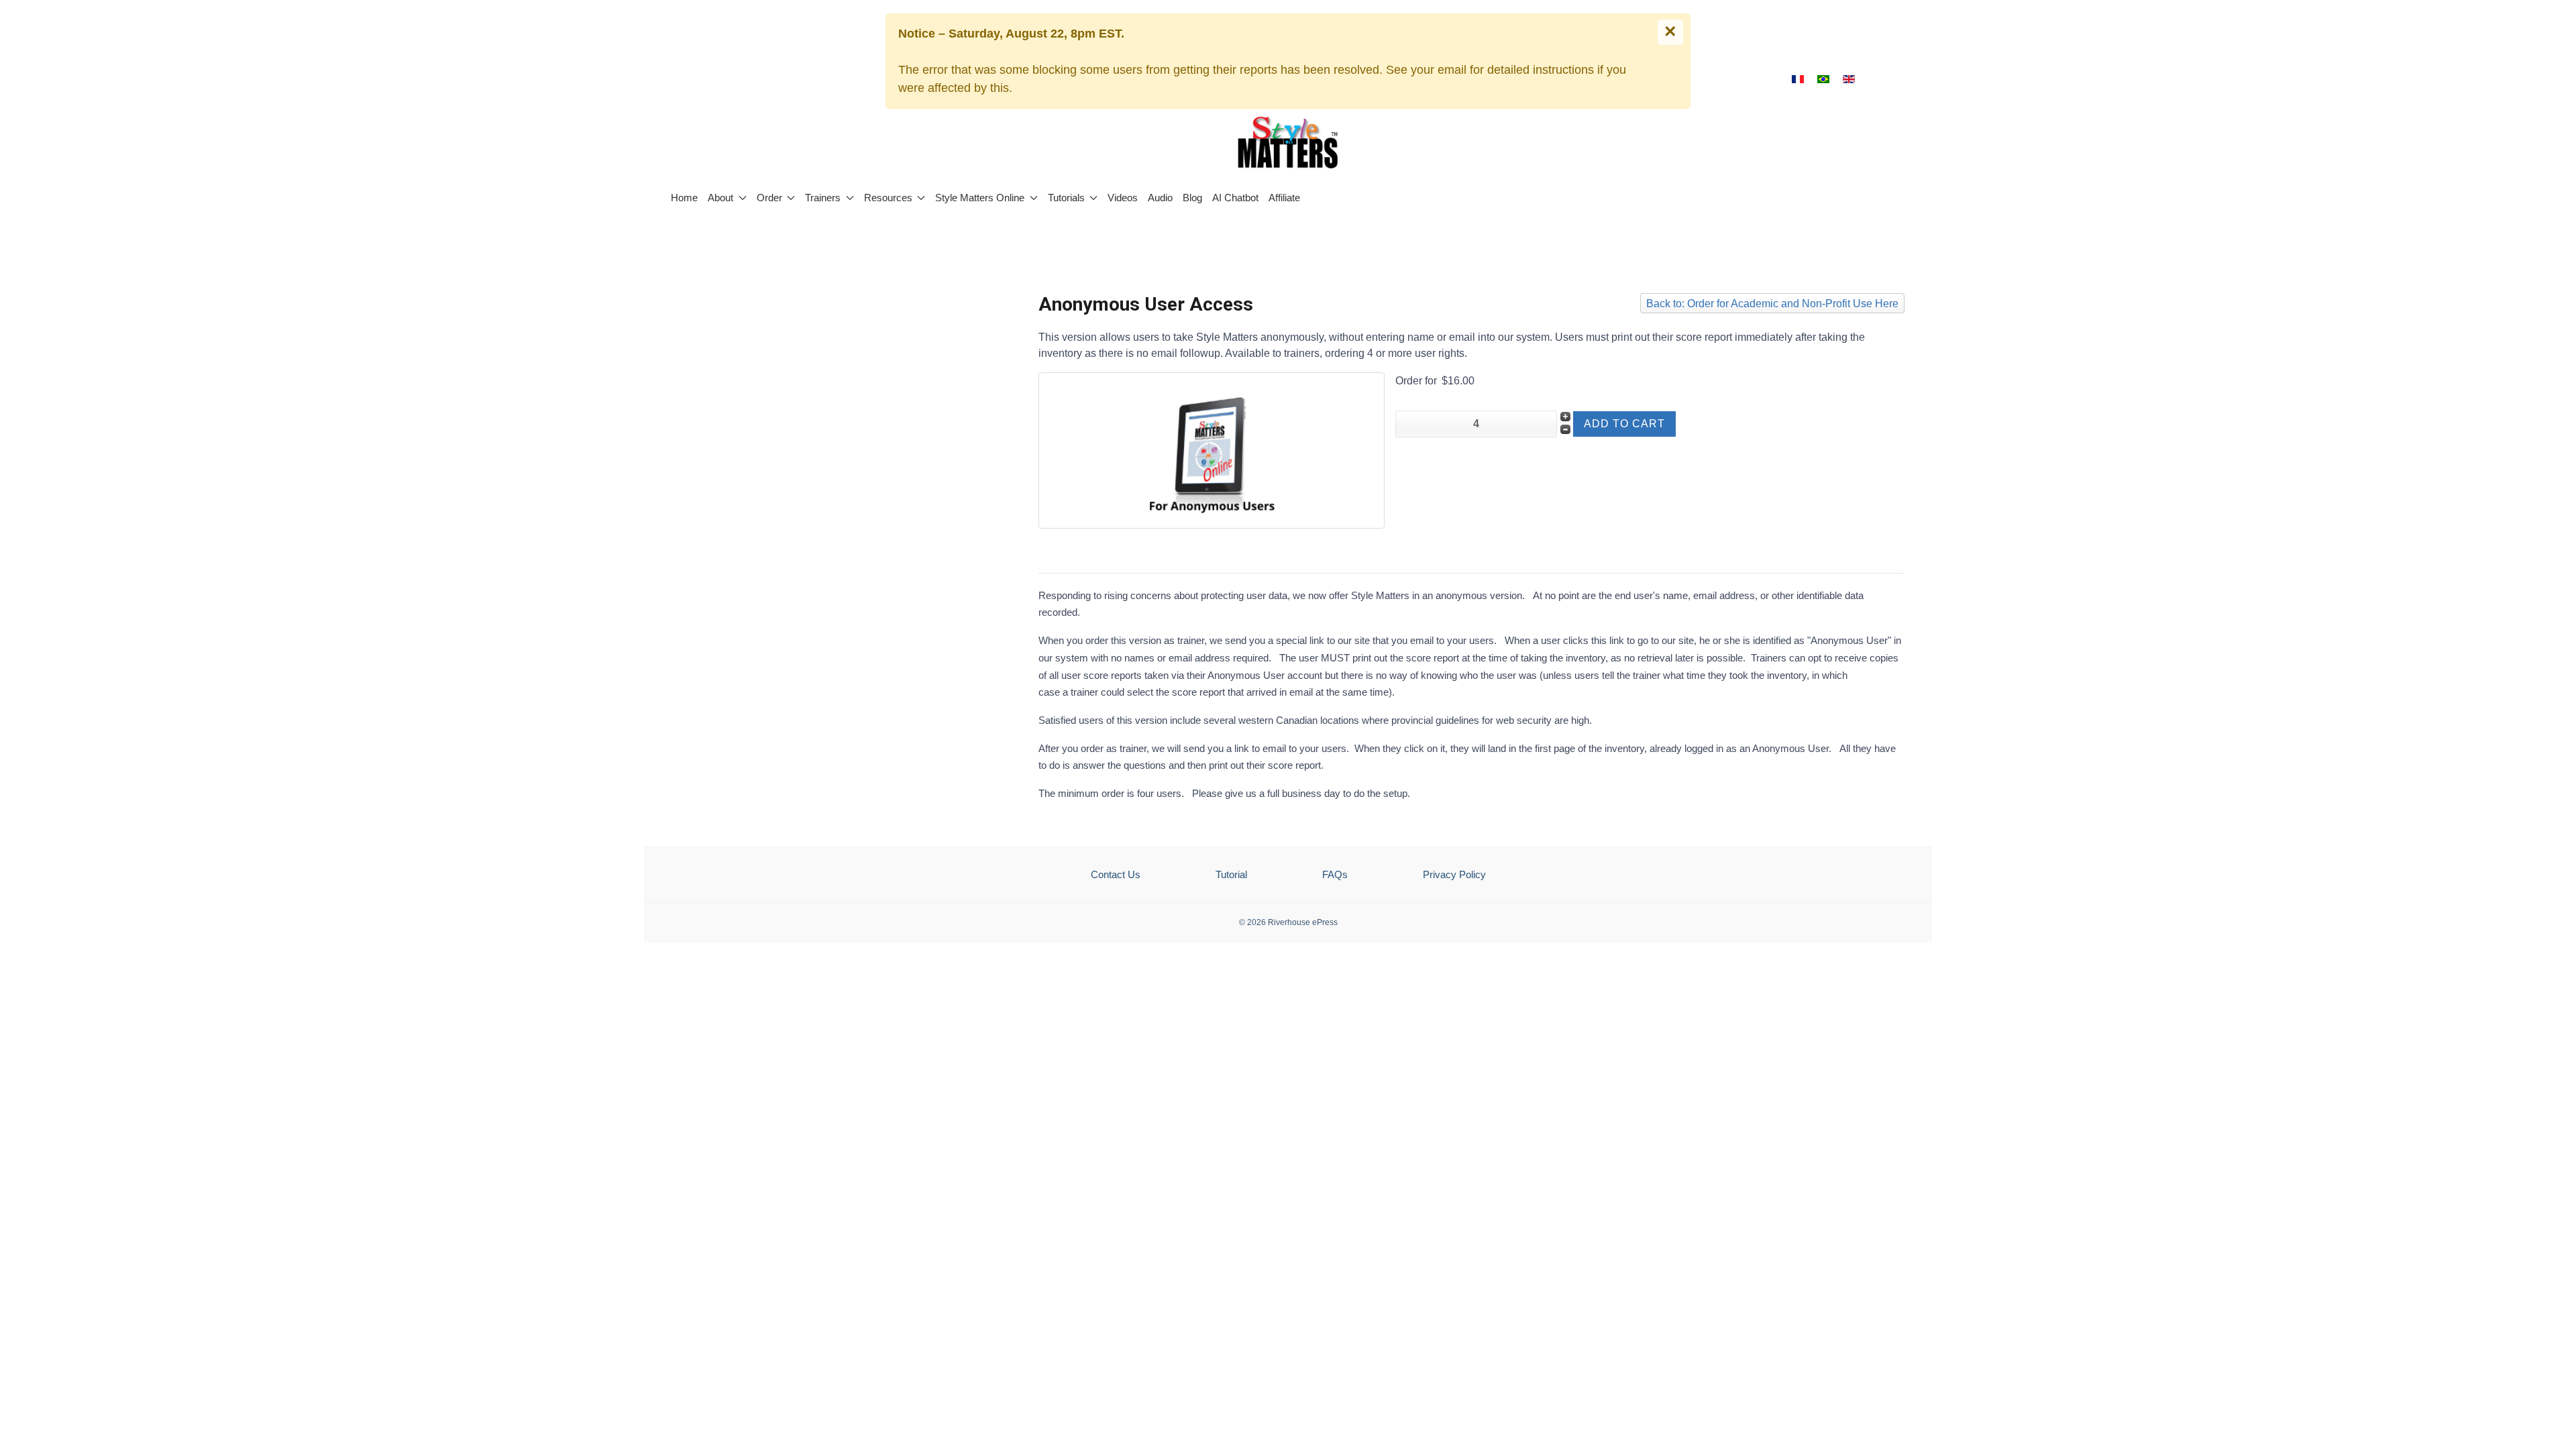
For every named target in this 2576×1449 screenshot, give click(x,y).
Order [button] (769, 198)
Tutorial (1231, 874)
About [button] (720, 198)
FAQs (1335, 874)
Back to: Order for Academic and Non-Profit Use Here (1772, 304)
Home (684, 198)
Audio (1160, 198)
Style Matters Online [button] (980, 198)
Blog (1192, 198)
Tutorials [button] (1066, 198)
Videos (1123, 198)
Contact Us (1116, 874)
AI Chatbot (1235, 198)
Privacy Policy (1454, 874)
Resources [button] (888, 198)
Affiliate (1284, 198)
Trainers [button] (823, 198)
